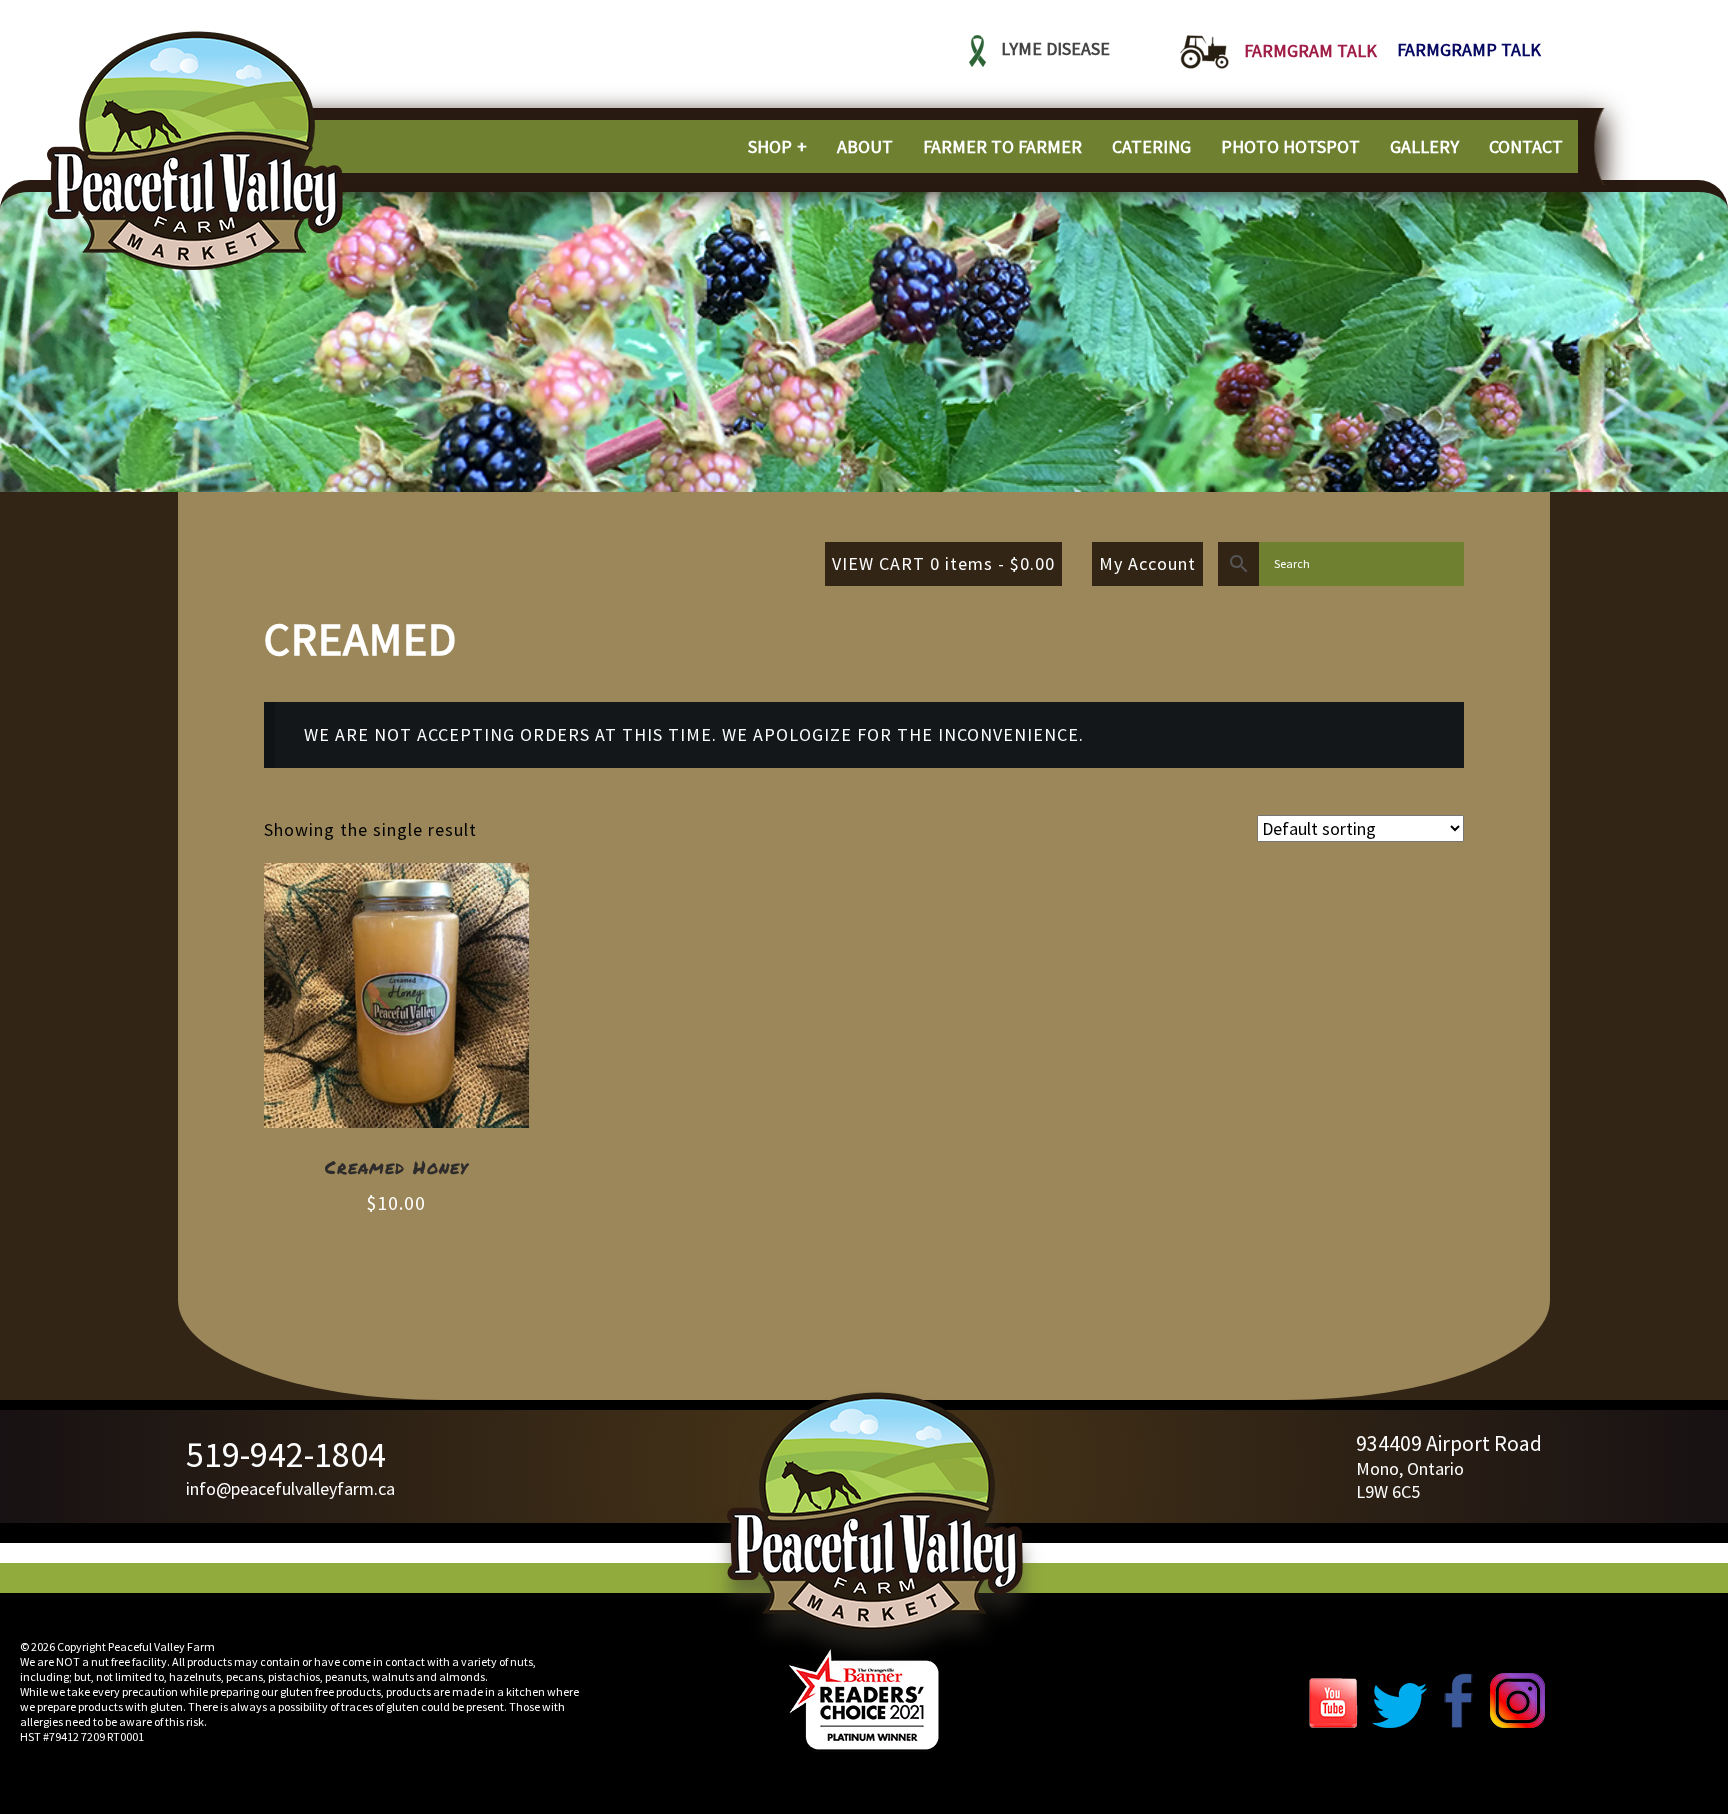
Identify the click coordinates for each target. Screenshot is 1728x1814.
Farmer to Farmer (1002, 146)
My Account (1147, 563)
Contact (1526, 146)
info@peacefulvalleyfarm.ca (290, 1488)
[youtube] (1338, 1721)
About (865, 146)
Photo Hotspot (1290, 146)
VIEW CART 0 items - (943, 563)
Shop (770, 146)
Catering (1151, 146)
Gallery (1424, 146)
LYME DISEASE (1055, 49)
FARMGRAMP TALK (1469, 50)
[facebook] (1458, 1721)
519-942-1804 (286, 1454)
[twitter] (1399, 1721)
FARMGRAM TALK (1310, 50)
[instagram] (1517, 1721)
